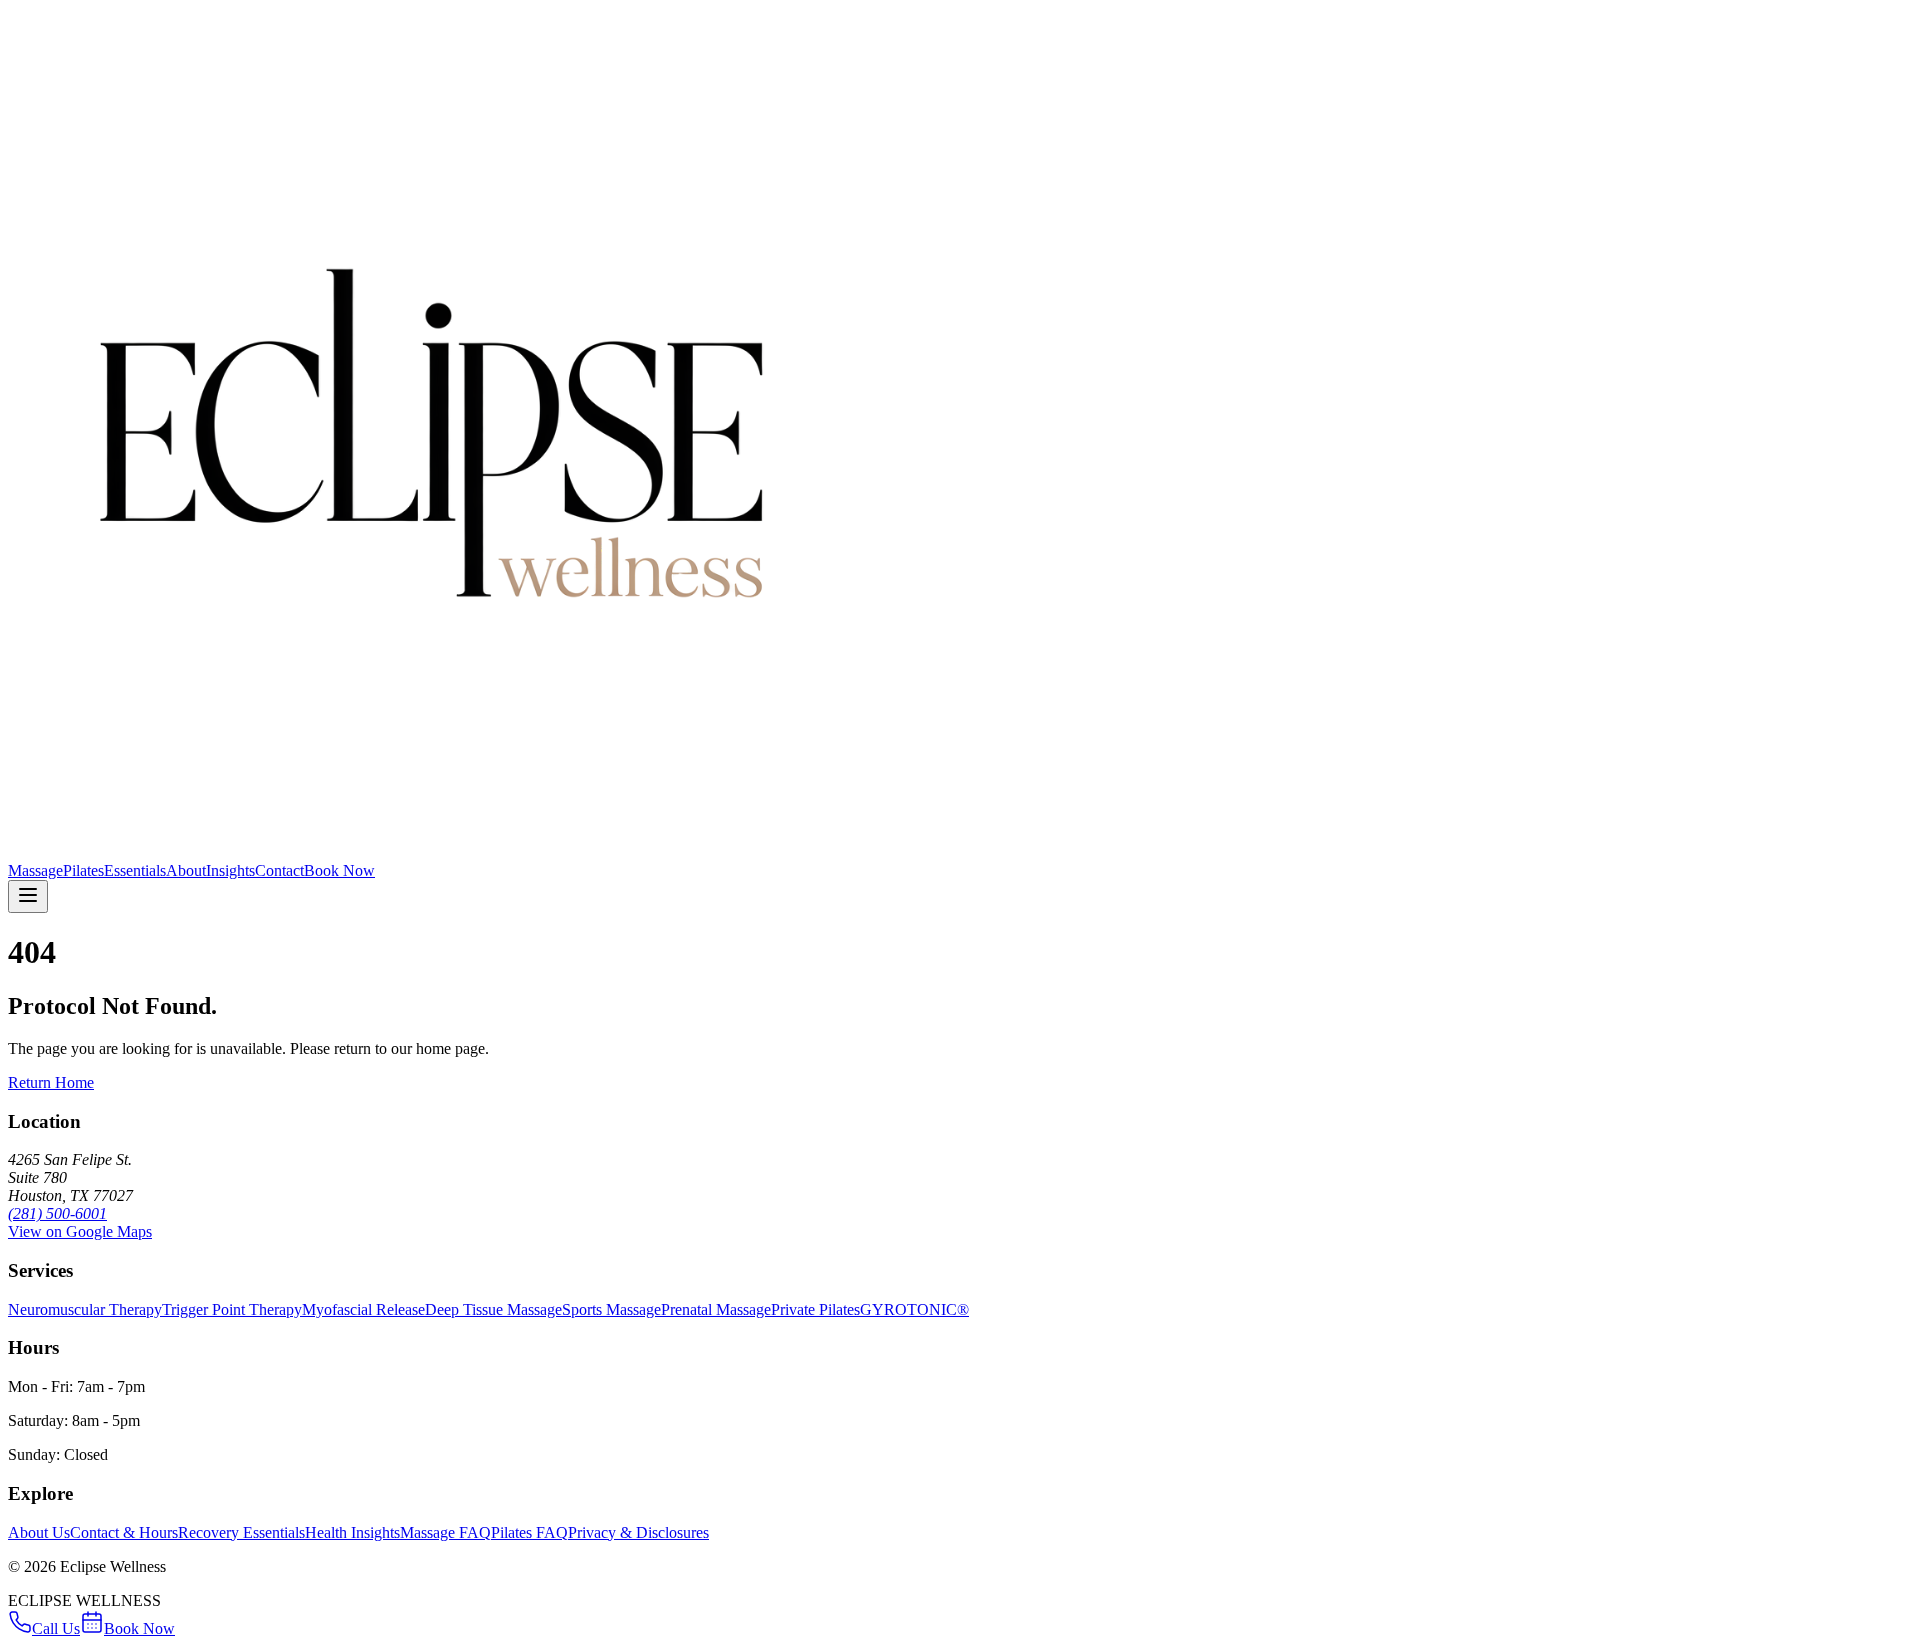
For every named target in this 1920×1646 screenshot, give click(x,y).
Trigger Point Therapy (232, 1309)
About (186, 870)
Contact (279, 870)
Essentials (135, 870)
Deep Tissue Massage (493, 1309)
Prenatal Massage (716, 1309)
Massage (35, 870)
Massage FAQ (445, 1532)
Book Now (339, 870)
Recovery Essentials (241, 1532)
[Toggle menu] (28, 896)
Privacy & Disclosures (638, 1532)
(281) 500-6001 (57, 1213)
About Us (39, 1532)
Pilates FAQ (529, 1532)
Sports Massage (611, 1309)
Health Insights (352, 1532)
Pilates (83, 870)
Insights (230, 870)
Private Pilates (815, 1309)
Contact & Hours (124, 1532)
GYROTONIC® (914, 1309)
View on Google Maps (80, 1231)
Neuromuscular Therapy (85, 1309)
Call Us (56, 1628)
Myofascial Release (363, 1309)
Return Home (51, 1082)
